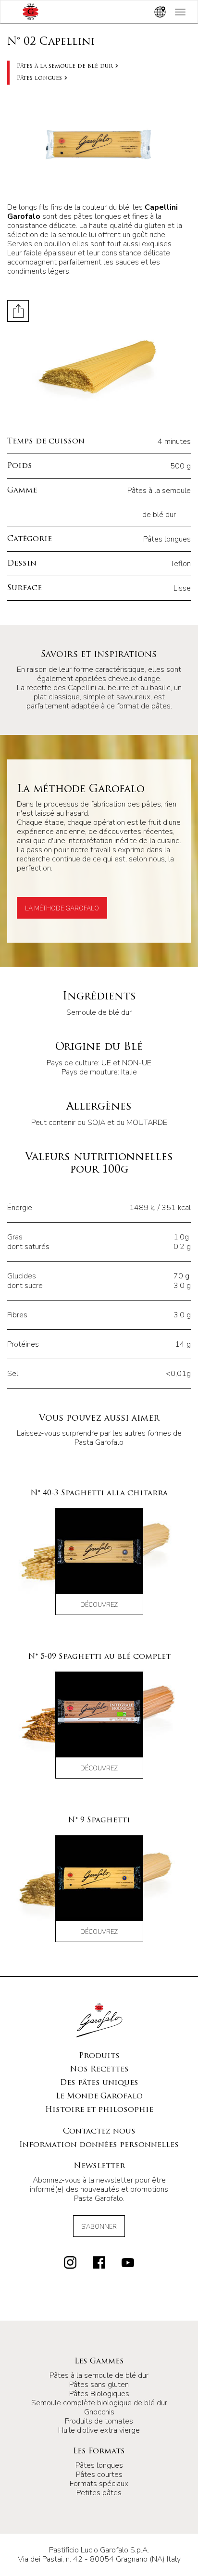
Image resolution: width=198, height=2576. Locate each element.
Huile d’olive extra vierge (99, 2430)
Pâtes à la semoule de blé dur (65, 66)
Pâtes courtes (99, 2475)
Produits (99, 2056)
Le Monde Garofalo (99, 2096)
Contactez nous (99, 2132)
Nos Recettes (99, 2070)
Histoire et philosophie (99, 2110)
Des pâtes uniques (99, 2083)
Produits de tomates (99, 2421)
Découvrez (99, 1605)
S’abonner (99, 2227)
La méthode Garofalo (62, 909)
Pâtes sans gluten (99, 2385)
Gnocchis (99, 2412)
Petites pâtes (99, 2493)
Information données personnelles (99, 2145)
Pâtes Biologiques (99, 2394)
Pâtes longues (39, 78)
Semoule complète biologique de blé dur (99, 2403)
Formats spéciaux (99, 2484)
